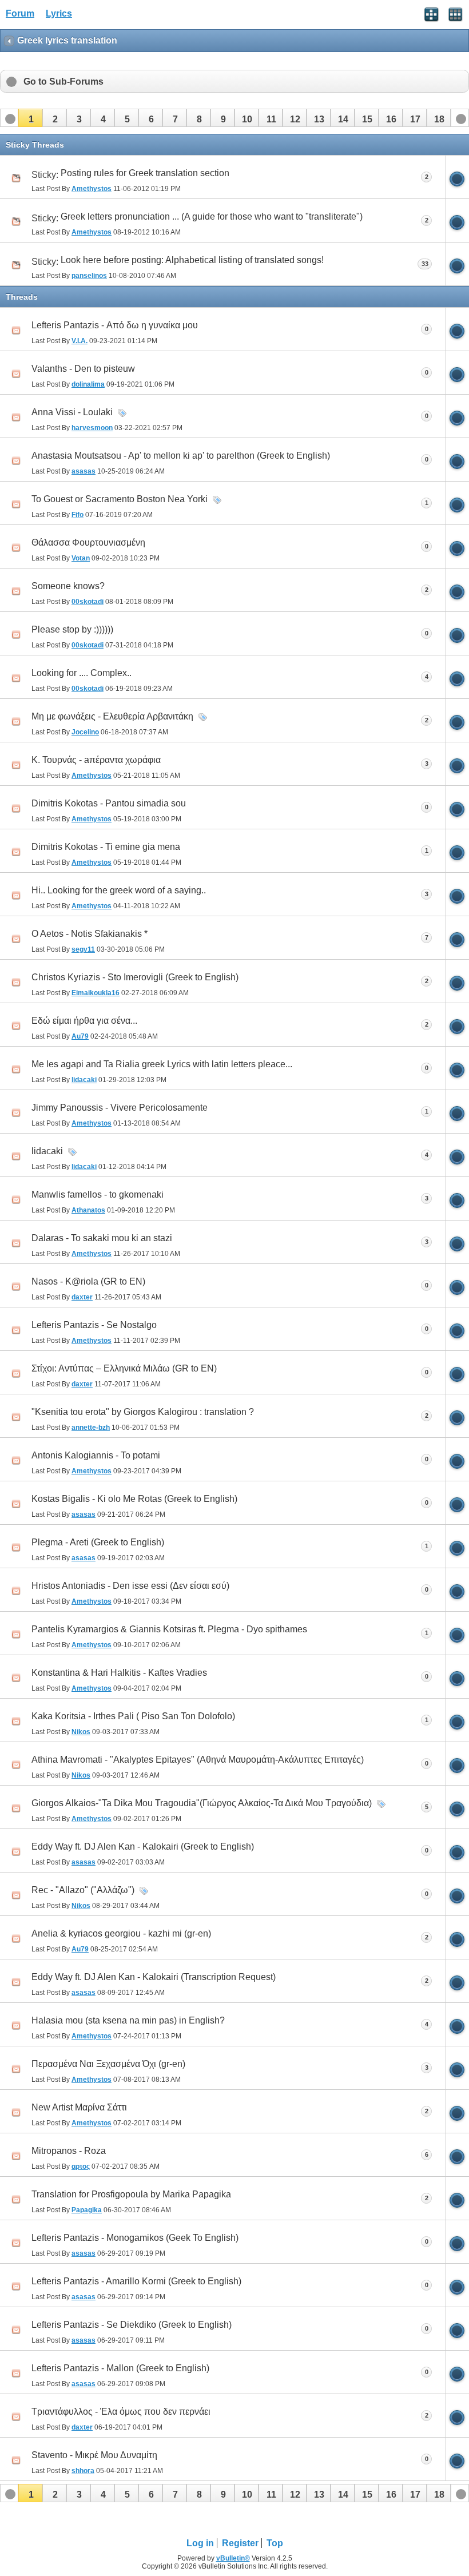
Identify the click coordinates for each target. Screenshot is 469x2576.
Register (240, 2543)
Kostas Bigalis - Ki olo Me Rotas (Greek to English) (134, 1499)
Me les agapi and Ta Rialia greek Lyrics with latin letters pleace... (162, 1064)
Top (275, 2543)
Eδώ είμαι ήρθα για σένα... (84, 1021)
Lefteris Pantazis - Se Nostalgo (94, 1325)
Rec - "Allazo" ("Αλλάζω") (83, 1890)
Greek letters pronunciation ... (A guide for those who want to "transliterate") (212, 216)
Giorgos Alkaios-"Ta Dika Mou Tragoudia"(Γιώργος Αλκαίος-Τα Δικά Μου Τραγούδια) (202, 1803)
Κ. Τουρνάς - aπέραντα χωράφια (96, 760)
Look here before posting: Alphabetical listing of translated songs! (192, 260)
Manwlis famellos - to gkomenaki (98, 1194)
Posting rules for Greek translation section (145, 173)
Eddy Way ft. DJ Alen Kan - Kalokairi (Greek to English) (143, 1846)
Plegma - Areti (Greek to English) (98, 1542)
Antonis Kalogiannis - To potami (96, 1455)
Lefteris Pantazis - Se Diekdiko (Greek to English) (132, 2325)
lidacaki (47, 1151)
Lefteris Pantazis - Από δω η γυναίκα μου (115, 325)
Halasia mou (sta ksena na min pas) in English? (128, 2020)
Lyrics (59, 13)
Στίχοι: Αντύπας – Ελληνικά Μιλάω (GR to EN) (124, 1368)
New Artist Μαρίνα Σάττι (79, 2107)
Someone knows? (68, 586)
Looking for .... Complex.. (82, 673)
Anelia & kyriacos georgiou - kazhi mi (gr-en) (121, 1933)
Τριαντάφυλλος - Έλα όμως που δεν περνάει (121, 2412)
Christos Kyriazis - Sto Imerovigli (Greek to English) (135, 977)
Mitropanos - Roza (69, 2151)
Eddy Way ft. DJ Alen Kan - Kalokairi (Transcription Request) (154, 1977)
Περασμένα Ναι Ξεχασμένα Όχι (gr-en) (108, 2064)
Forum (20, 13)
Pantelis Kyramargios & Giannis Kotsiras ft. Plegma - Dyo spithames (169, 1629)
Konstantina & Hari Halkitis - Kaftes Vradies (119, 1673)
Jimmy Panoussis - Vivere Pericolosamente (120, 1108)
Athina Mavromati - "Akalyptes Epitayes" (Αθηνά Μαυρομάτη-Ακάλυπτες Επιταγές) (198, 1760)
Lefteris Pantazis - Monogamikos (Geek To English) (135, 2238)
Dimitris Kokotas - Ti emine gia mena (106, 847)
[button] (30, 118)
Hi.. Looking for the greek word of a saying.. (119, 890)
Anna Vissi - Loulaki (72, 412)
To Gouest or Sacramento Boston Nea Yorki (120, 499)
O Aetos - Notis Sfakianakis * (90, 934)
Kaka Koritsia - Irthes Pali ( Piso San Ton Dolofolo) (133, 1716)
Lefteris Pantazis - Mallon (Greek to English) (120, 2368)
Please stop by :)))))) (72, 629)
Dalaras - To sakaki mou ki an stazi (102, 1238)
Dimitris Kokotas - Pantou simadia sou (109, 803)
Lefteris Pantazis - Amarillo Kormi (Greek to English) (136, 2281)
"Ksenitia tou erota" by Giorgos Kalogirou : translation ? (143, 1412)
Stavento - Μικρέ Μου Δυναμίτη (94, 2455)
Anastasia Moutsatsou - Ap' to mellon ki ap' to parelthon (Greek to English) (181, 456)
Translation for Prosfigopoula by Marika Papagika (131, 2194)
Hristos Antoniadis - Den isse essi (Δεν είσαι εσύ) (130, 1586)
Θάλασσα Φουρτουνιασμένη (88, 542)
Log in (200, 2543)
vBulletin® (233, 2558)
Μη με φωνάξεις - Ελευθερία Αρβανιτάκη (112, 716)
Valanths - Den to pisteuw (83, 369)
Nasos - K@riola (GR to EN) (88, 1281)
